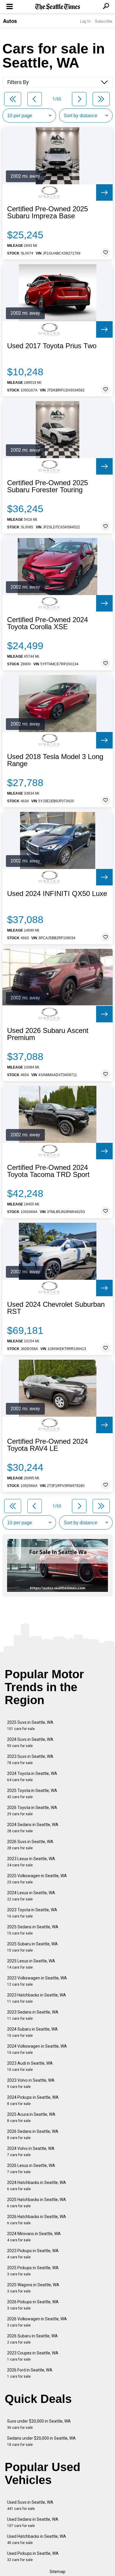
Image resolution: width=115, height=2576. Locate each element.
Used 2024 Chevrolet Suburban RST (56, 1308)
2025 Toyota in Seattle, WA (32, 1794)
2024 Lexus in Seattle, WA (31, 1896)
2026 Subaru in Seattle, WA (32, 2339)
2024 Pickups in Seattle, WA (33, 2100)
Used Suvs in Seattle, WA (30, 2505)
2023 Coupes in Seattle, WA (33, 2356)
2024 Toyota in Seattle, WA (32, 1777)
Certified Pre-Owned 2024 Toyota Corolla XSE (47, 623)
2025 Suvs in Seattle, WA (30, 1725)
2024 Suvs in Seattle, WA (30, 1742)
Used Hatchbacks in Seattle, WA (37, 2539)
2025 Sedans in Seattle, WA (33, 1930)
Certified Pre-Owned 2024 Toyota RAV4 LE (47, 1445)
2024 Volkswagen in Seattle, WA (37, 2049)
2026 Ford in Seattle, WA (30, 2373)
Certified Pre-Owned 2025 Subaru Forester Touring (47, 486)
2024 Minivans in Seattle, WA (34, 2237)
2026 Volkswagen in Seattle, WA (37, 2322)
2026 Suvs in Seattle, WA (30, 1845)
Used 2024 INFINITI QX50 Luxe (57, 894)
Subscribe (103, 21)
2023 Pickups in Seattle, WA (33, 2254)
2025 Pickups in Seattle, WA (33, 2271)
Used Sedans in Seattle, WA (33, 2522)
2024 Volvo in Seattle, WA (31, 2152)
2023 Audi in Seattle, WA (30, 2066)
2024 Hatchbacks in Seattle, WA (37, 2186)
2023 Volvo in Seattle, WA (31, 2083)
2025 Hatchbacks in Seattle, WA (37, 2203)
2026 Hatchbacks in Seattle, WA (37, 2220)
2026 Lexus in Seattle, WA (31, 2169)
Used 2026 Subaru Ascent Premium (48, 1034)
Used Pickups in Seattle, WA (33, 2556)
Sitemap (57, 2572)
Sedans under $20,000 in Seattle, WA (41, 2441)
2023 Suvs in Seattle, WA (30, 1760)
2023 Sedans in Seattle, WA (33, 2015)
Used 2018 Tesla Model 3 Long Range (55, 760)
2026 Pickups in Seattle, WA (33, 2305)
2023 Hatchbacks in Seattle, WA (37, 1998)
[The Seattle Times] (58, 7)
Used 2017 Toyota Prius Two (52, 346)
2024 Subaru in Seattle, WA (32, 2032)
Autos (10, 21)
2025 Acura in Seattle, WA (31, 2117)
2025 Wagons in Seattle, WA (33, 2288)
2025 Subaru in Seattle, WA (32, 1947)
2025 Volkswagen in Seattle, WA (37, 1879)
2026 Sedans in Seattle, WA (33, 2134)
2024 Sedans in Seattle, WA (33, 1828)
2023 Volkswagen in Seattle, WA (37, 1981)
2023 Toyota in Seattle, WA (32, 1913)
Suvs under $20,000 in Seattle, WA (39, 2424)
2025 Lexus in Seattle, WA (31, 1964)
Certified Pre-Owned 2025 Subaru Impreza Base (47, 212)
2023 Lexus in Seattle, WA (31, 1862)
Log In (85, 21)
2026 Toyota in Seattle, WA (32, 1811)
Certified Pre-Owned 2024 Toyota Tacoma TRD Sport (48, 1171)
